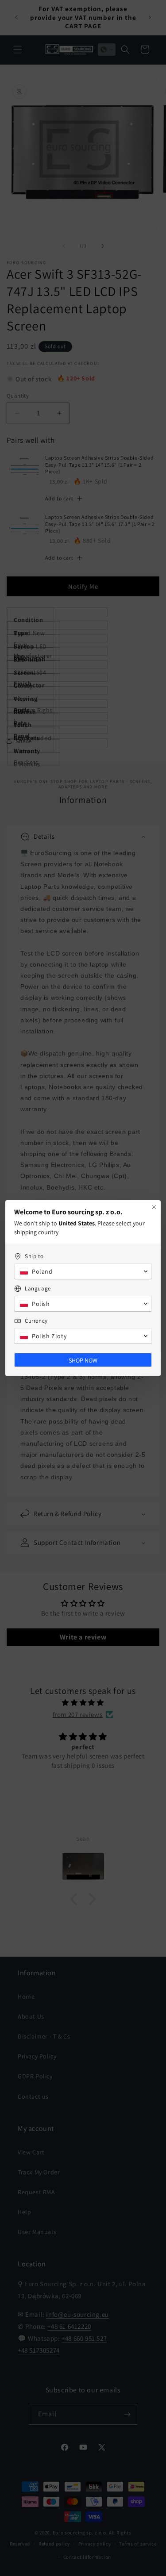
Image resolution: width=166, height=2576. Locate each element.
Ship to (34, 1256)
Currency (36, 1321)
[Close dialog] (154, 1207)
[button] (83, 1271)
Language (38, 1288)
